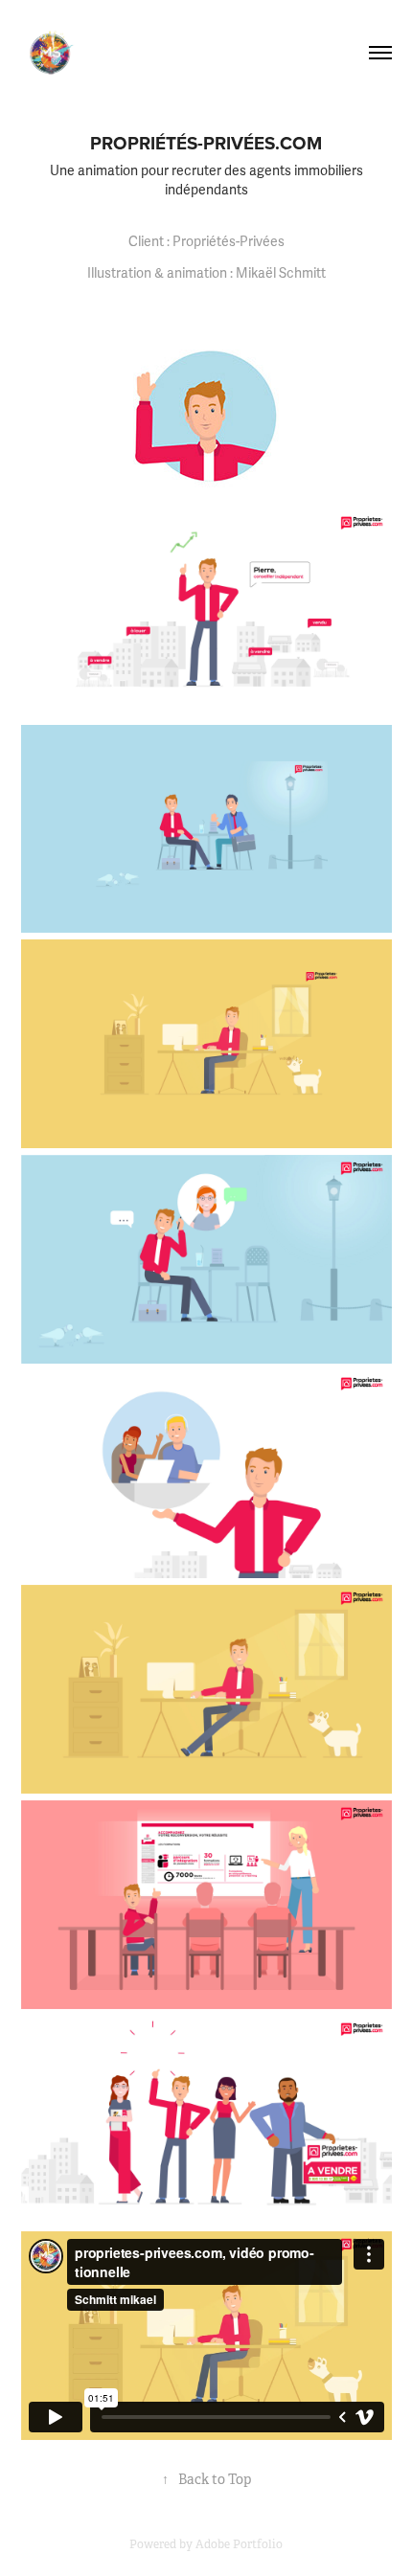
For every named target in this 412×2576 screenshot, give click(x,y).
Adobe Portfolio (239, 2544)
